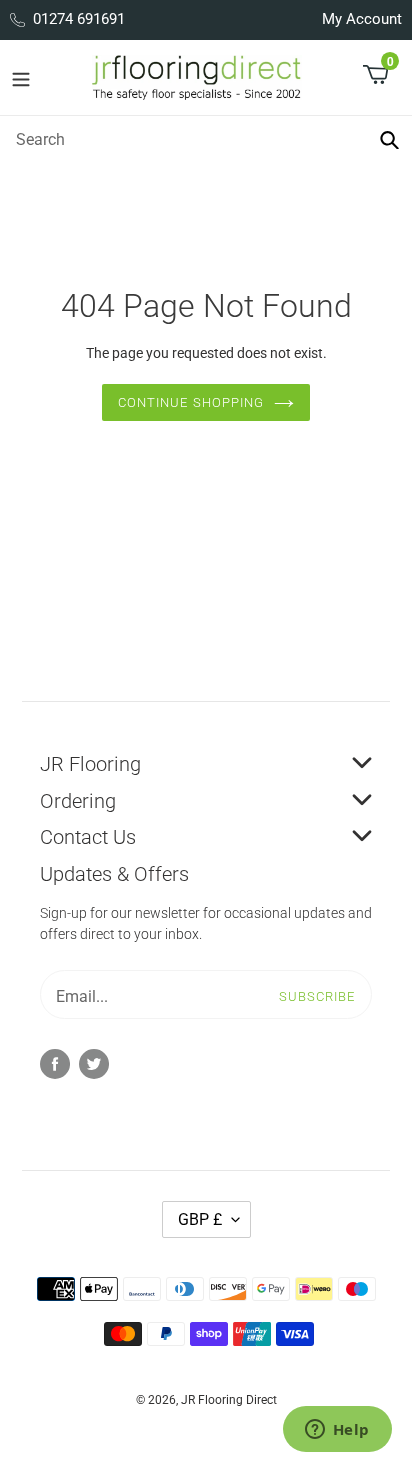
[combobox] (206, 139)
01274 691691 (79, 19)
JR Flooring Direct (229, 1400)
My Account (362, 19)
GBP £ (200, 1219)
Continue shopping (191, 402)
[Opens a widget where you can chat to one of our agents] (337, 1431)
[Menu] (21, 78)
